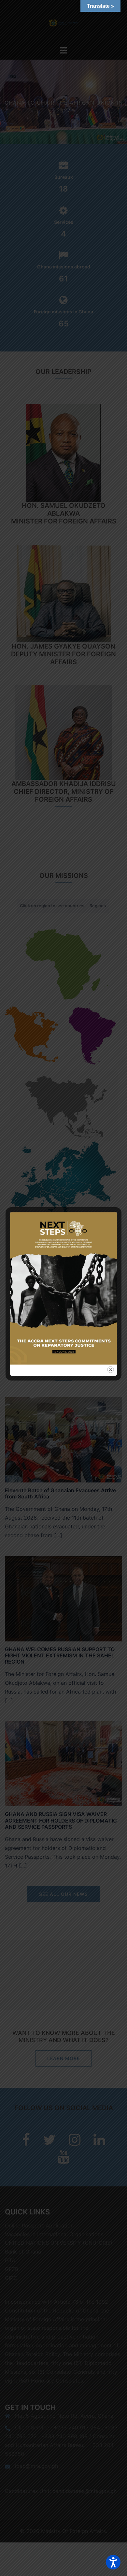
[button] (113, 2562)
